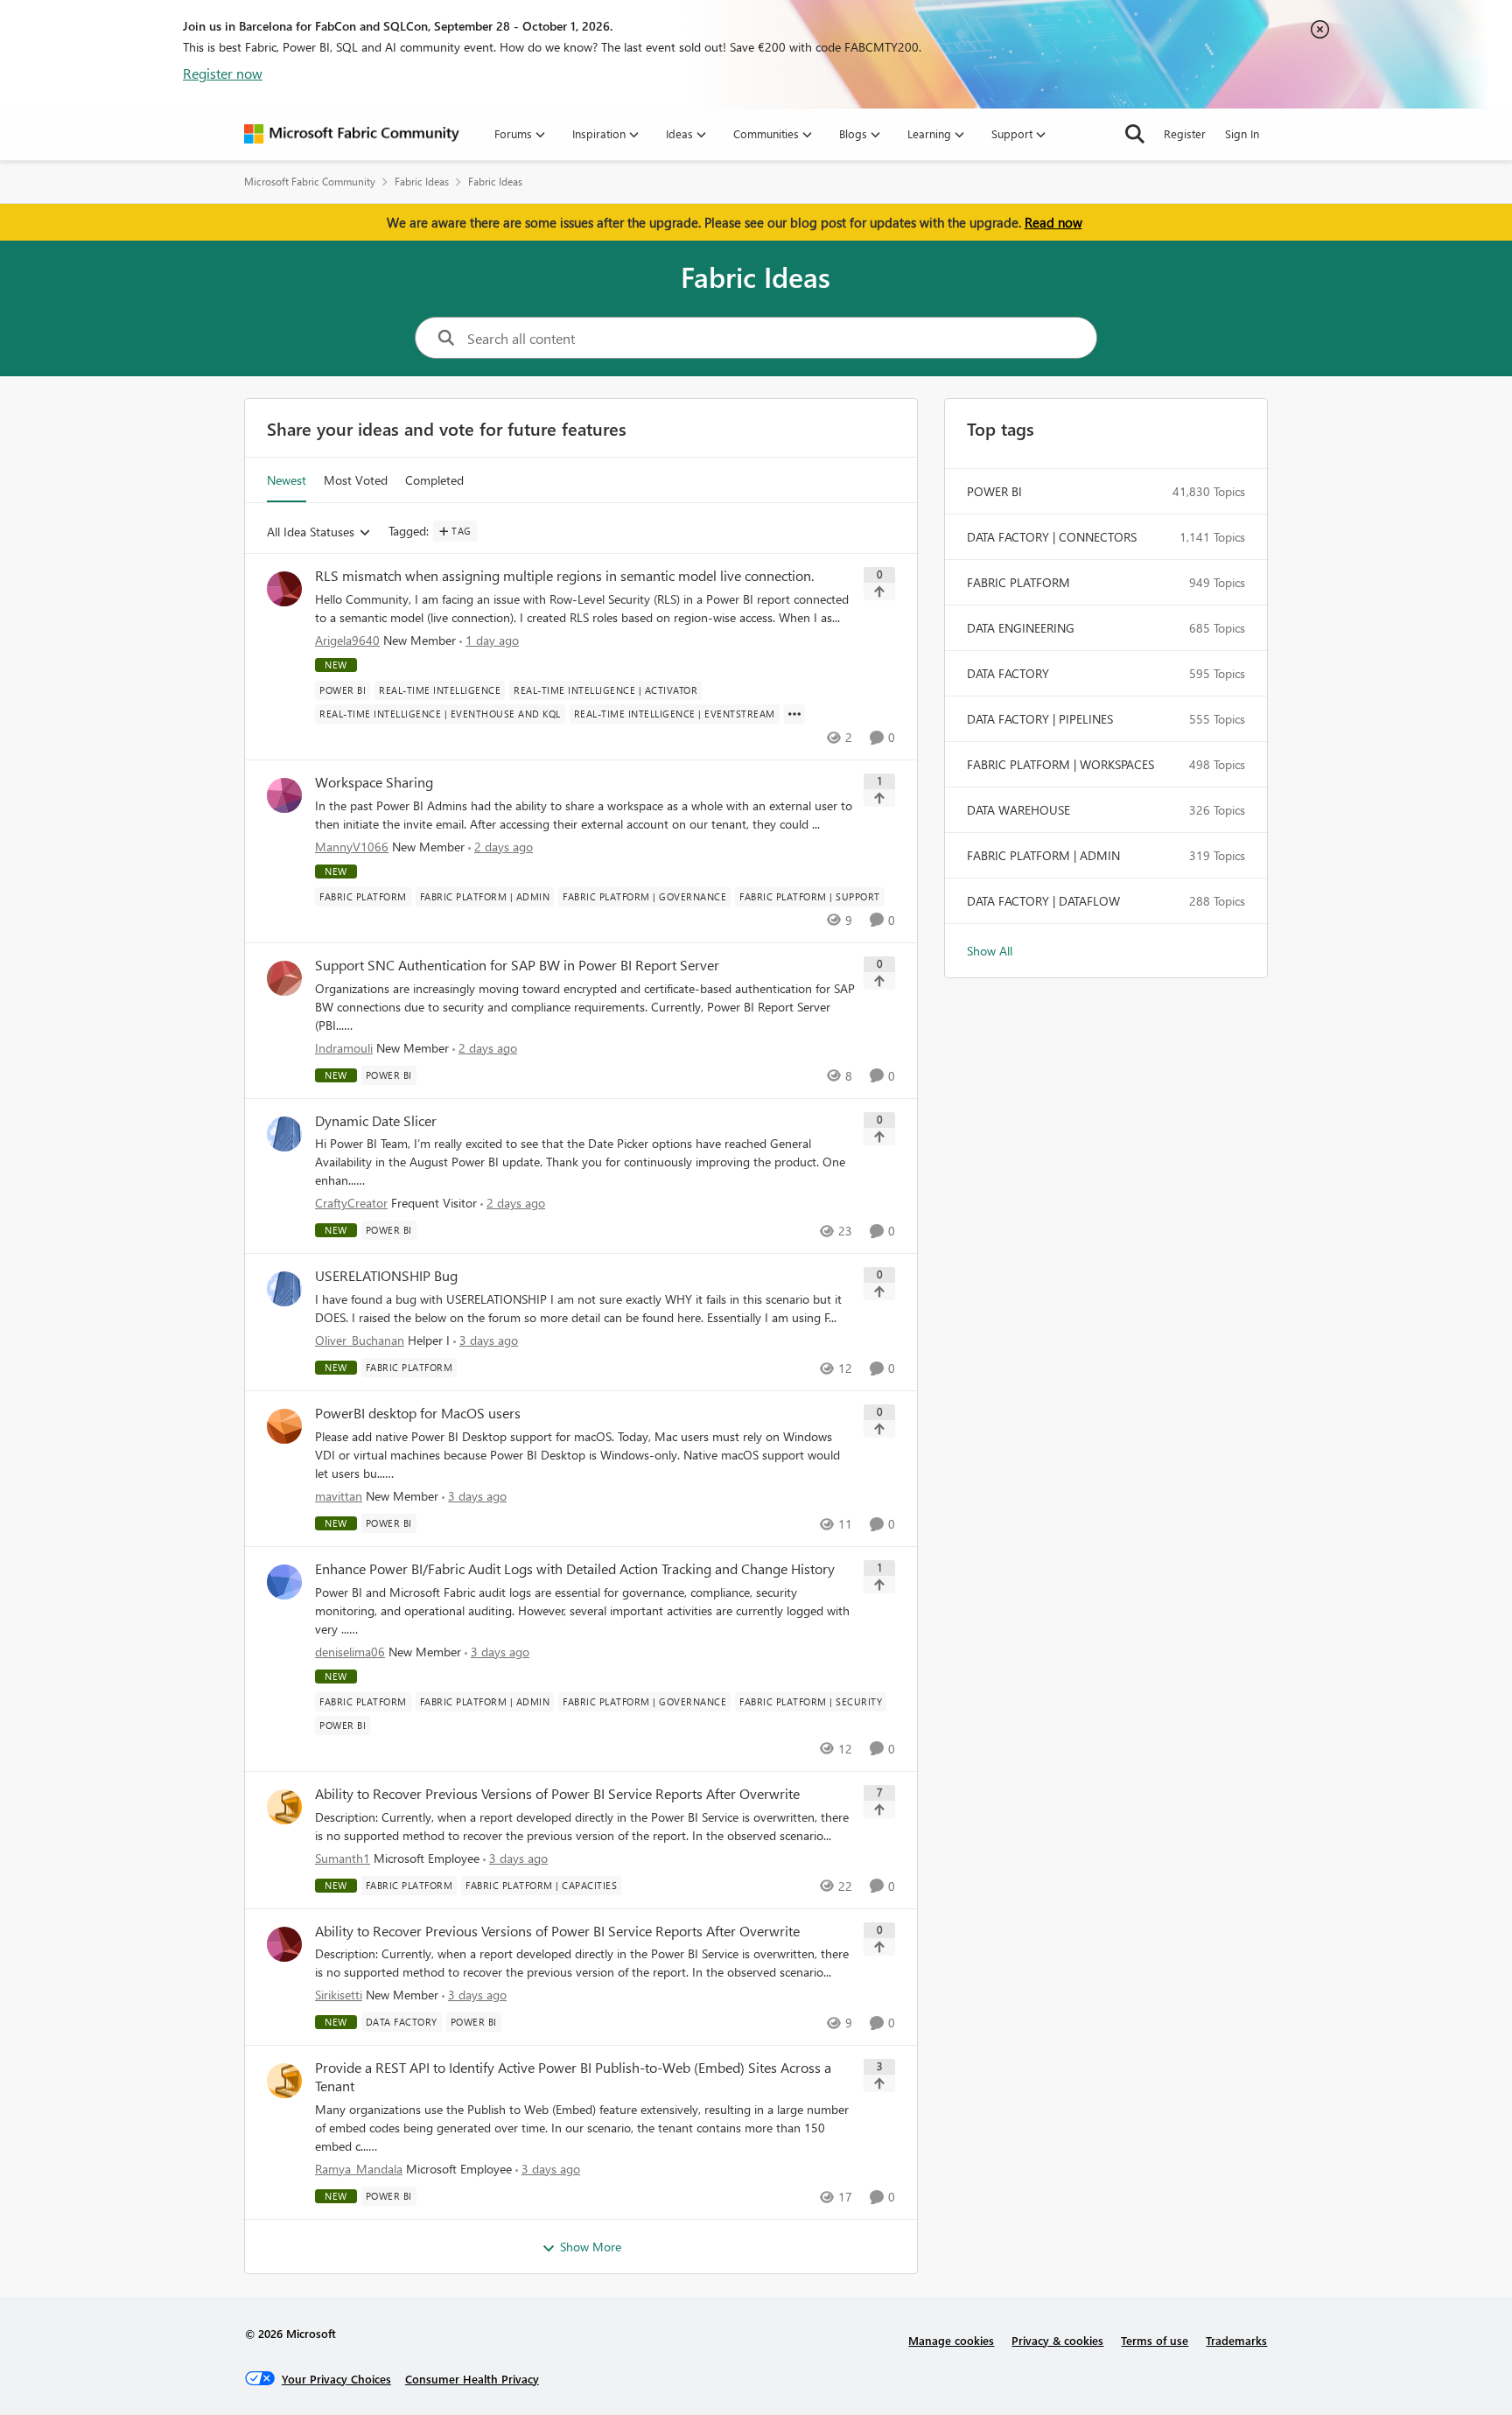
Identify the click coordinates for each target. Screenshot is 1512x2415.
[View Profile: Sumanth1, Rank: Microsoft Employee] (284, 1807)
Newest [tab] (287, 480)
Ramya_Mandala (359, 2169)
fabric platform (1018, 582)
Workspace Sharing (374, 782)
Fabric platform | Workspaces (1060, 764)
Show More (591, 2247)
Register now (223, 73)
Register (1185, 133)
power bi (994, 491)
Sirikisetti (339, 1995)
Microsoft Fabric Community (310, 182)
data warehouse (1018, 810)
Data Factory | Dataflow (1043, 901)
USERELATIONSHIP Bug (386, 1276)
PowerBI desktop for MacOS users (418, 1413)
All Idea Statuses (311, 532)
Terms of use (1155, 2340)
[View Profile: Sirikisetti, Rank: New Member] (284, 1944)
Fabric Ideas (422, 182)
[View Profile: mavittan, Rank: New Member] (284, 1426)
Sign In (1242, 133)
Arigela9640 (347, 640)
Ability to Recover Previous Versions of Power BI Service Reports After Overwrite (557, 1794)
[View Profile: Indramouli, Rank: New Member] (284, 978)
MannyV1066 (352, 847)
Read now (1053, 222)
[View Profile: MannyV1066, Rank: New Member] (284, 795)
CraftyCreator (351, 1203)
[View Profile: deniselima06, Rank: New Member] (284, 1582)
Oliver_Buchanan (360, 1340)
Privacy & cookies (1057, 2340)
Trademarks (1236, 2340)
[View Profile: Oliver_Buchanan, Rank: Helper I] (284, 1289)
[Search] (1135, 134)
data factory (1008, 673)
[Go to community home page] (352, 134)
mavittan (339, 1496)
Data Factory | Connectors (1052, 537)
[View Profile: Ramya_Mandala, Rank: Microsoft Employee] (284, 2081)
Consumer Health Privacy (472, 2379)
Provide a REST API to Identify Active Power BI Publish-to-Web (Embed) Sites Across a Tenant (573, 2077)
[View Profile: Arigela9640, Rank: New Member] (284, 589)
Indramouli (344, 1048)
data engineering (1021, 628)
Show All (990, 951)
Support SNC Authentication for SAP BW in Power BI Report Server (517, 965)
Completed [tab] (434, 480)
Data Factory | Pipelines (1040, 719)
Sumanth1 (343, 1858)
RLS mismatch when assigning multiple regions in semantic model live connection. (564, 576)
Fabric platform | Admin (1043, 855)
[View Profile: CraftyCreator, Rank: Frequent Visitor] (284, 1134)
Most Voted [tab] (356, 480)
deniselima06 (350, 1652)
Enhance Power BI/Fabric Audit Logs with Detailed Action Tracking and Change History (575, 1569)
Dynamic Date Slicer (376, 1121)
